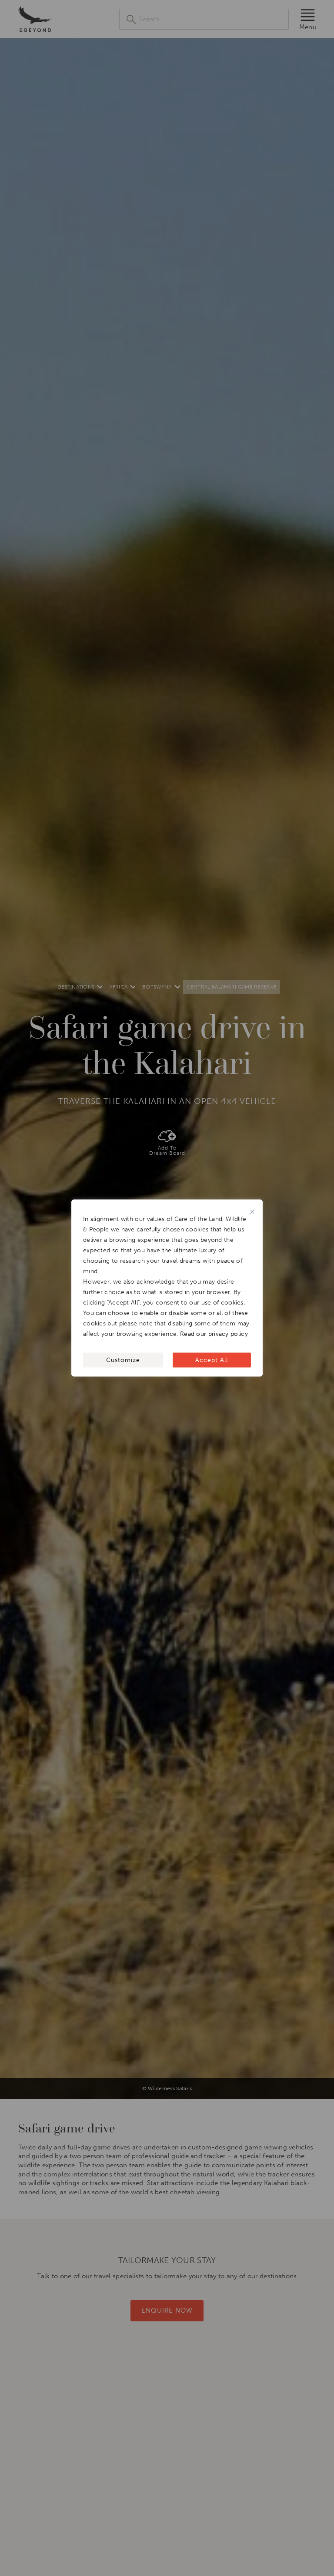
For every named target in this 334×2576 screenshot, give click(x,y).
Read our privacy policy (214, 1334)
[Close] (252, 1212)
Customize (123, 1360)
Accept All (212, 1360)
